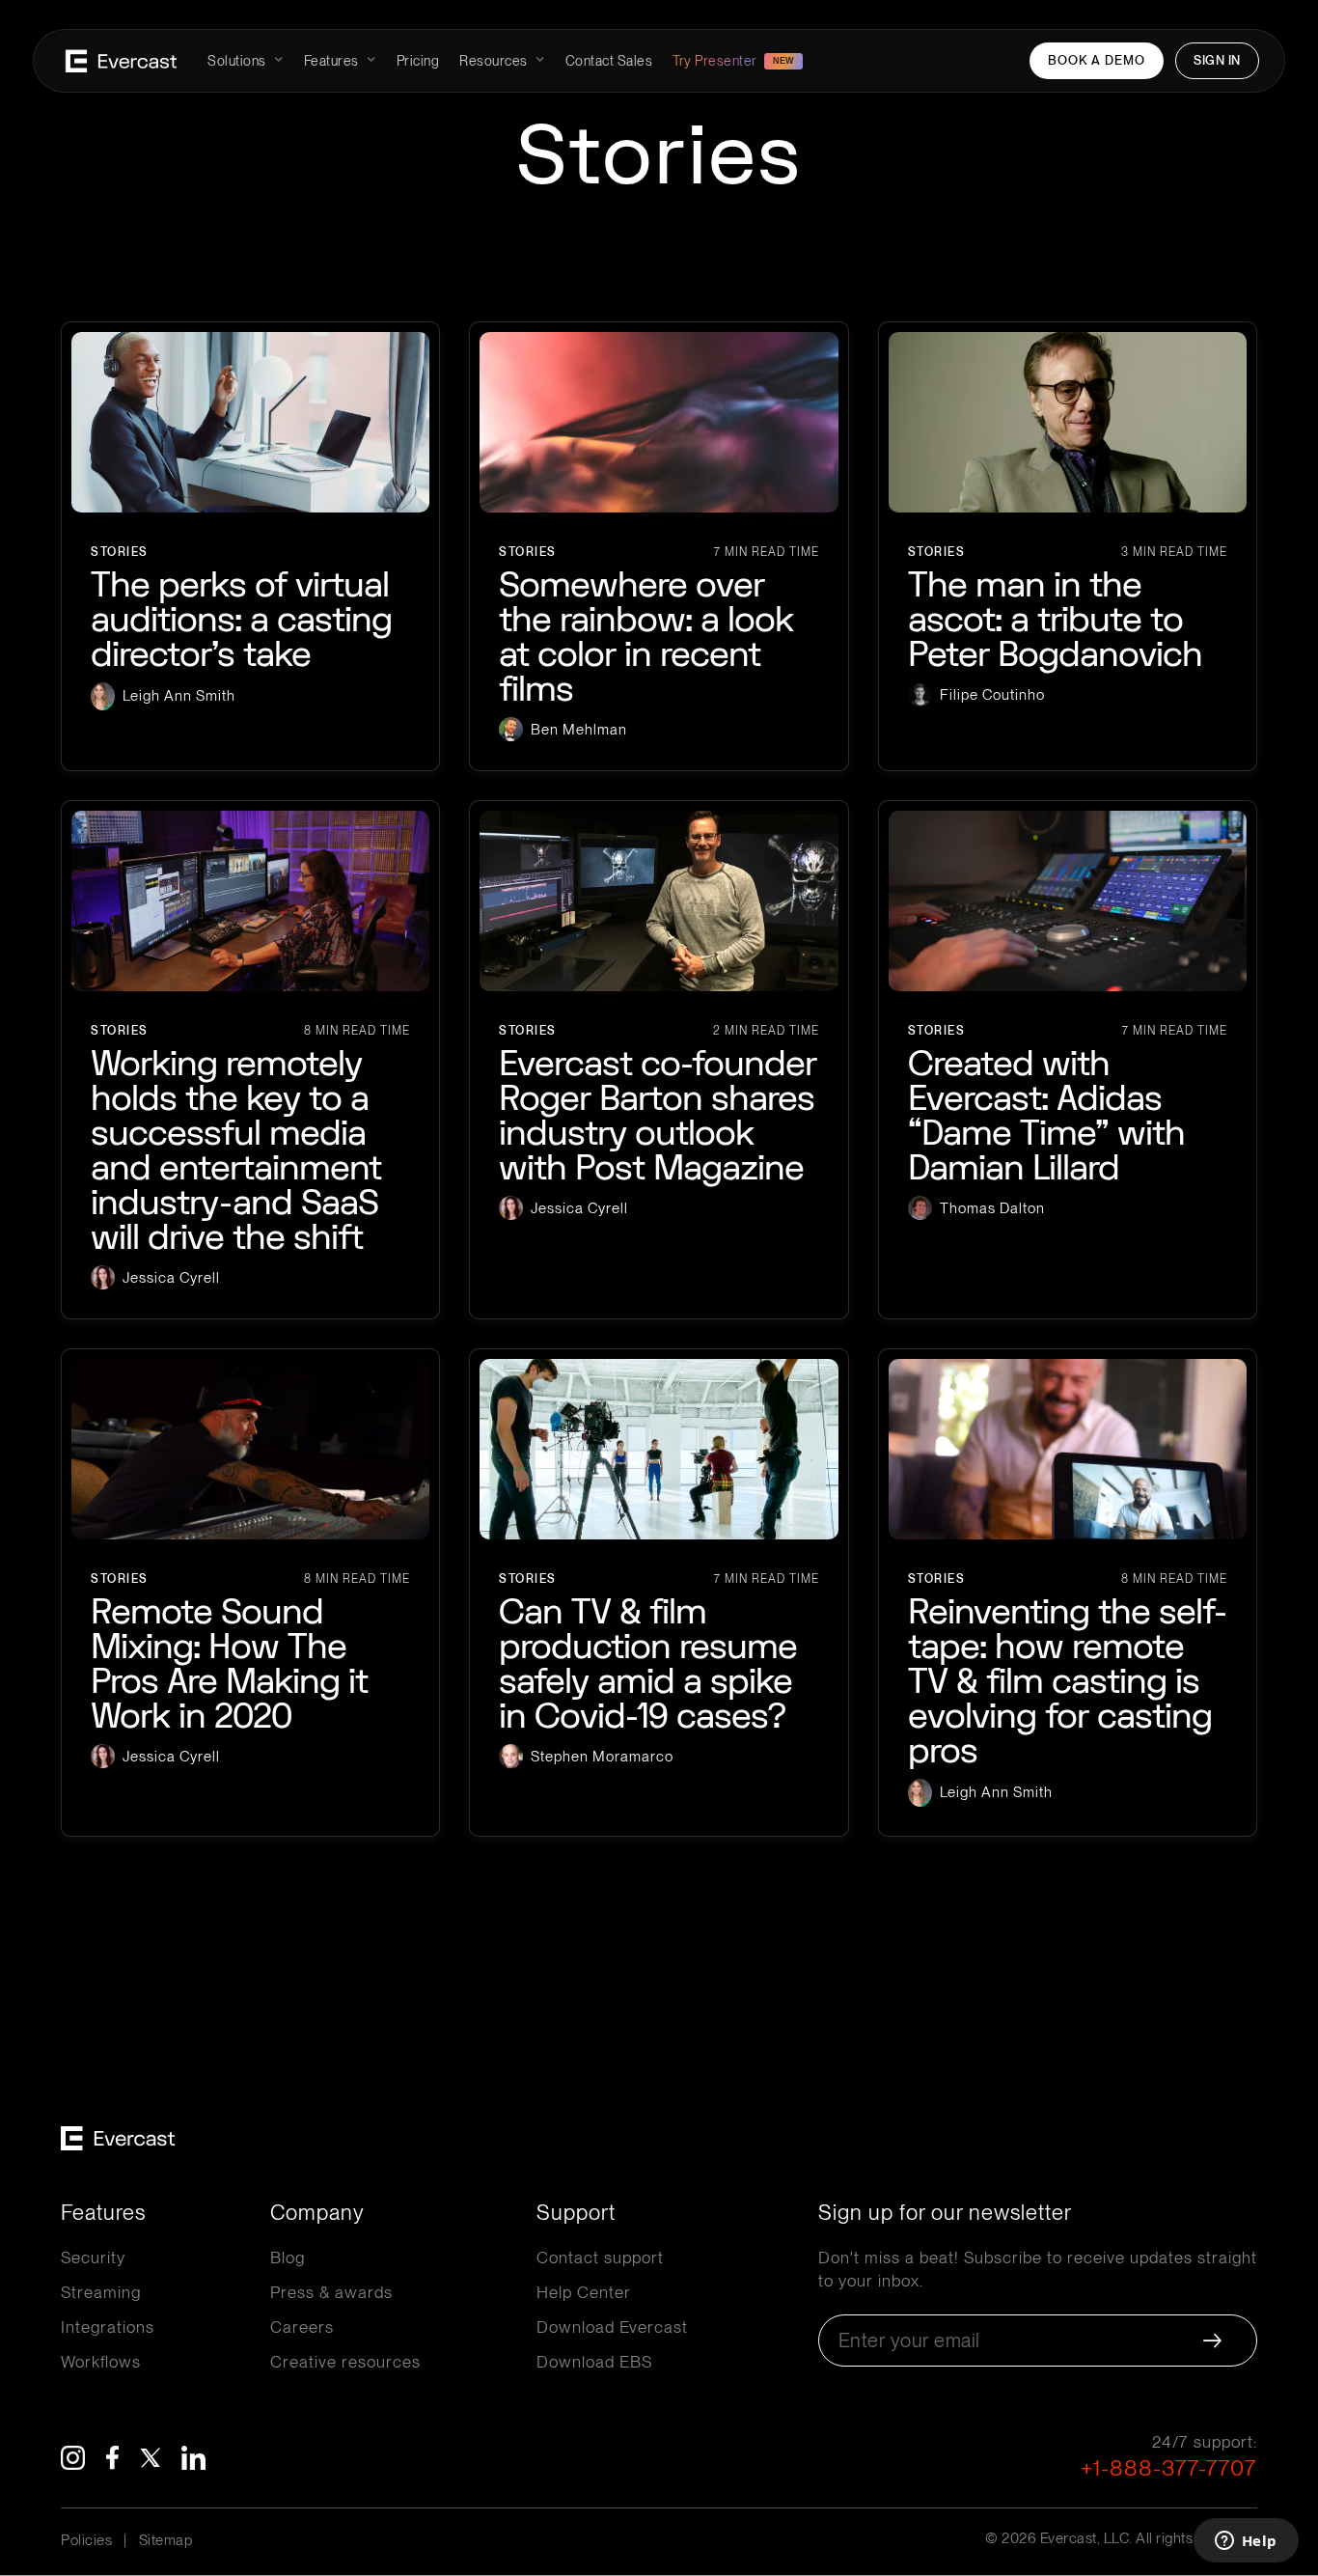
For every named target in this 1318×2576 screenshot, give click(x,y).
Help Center (584, 2292)
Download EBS (594, 2362)
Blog (288, 2257)
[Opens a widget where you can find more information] (1246, 2542)
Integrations (108, 2327)
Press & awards (331, 2292)
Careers (302, 2327)
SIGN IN (1217, 60)
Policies (86, 2540)
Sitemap (166, 2540)
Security (93, 2257)
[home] (121, 61)
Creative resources (345, 2362)
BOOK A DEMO (1097, 60)
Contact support (600, 2257)
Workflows (101, 2362)
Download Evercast (612, 2327)
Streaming (101, 2292)
